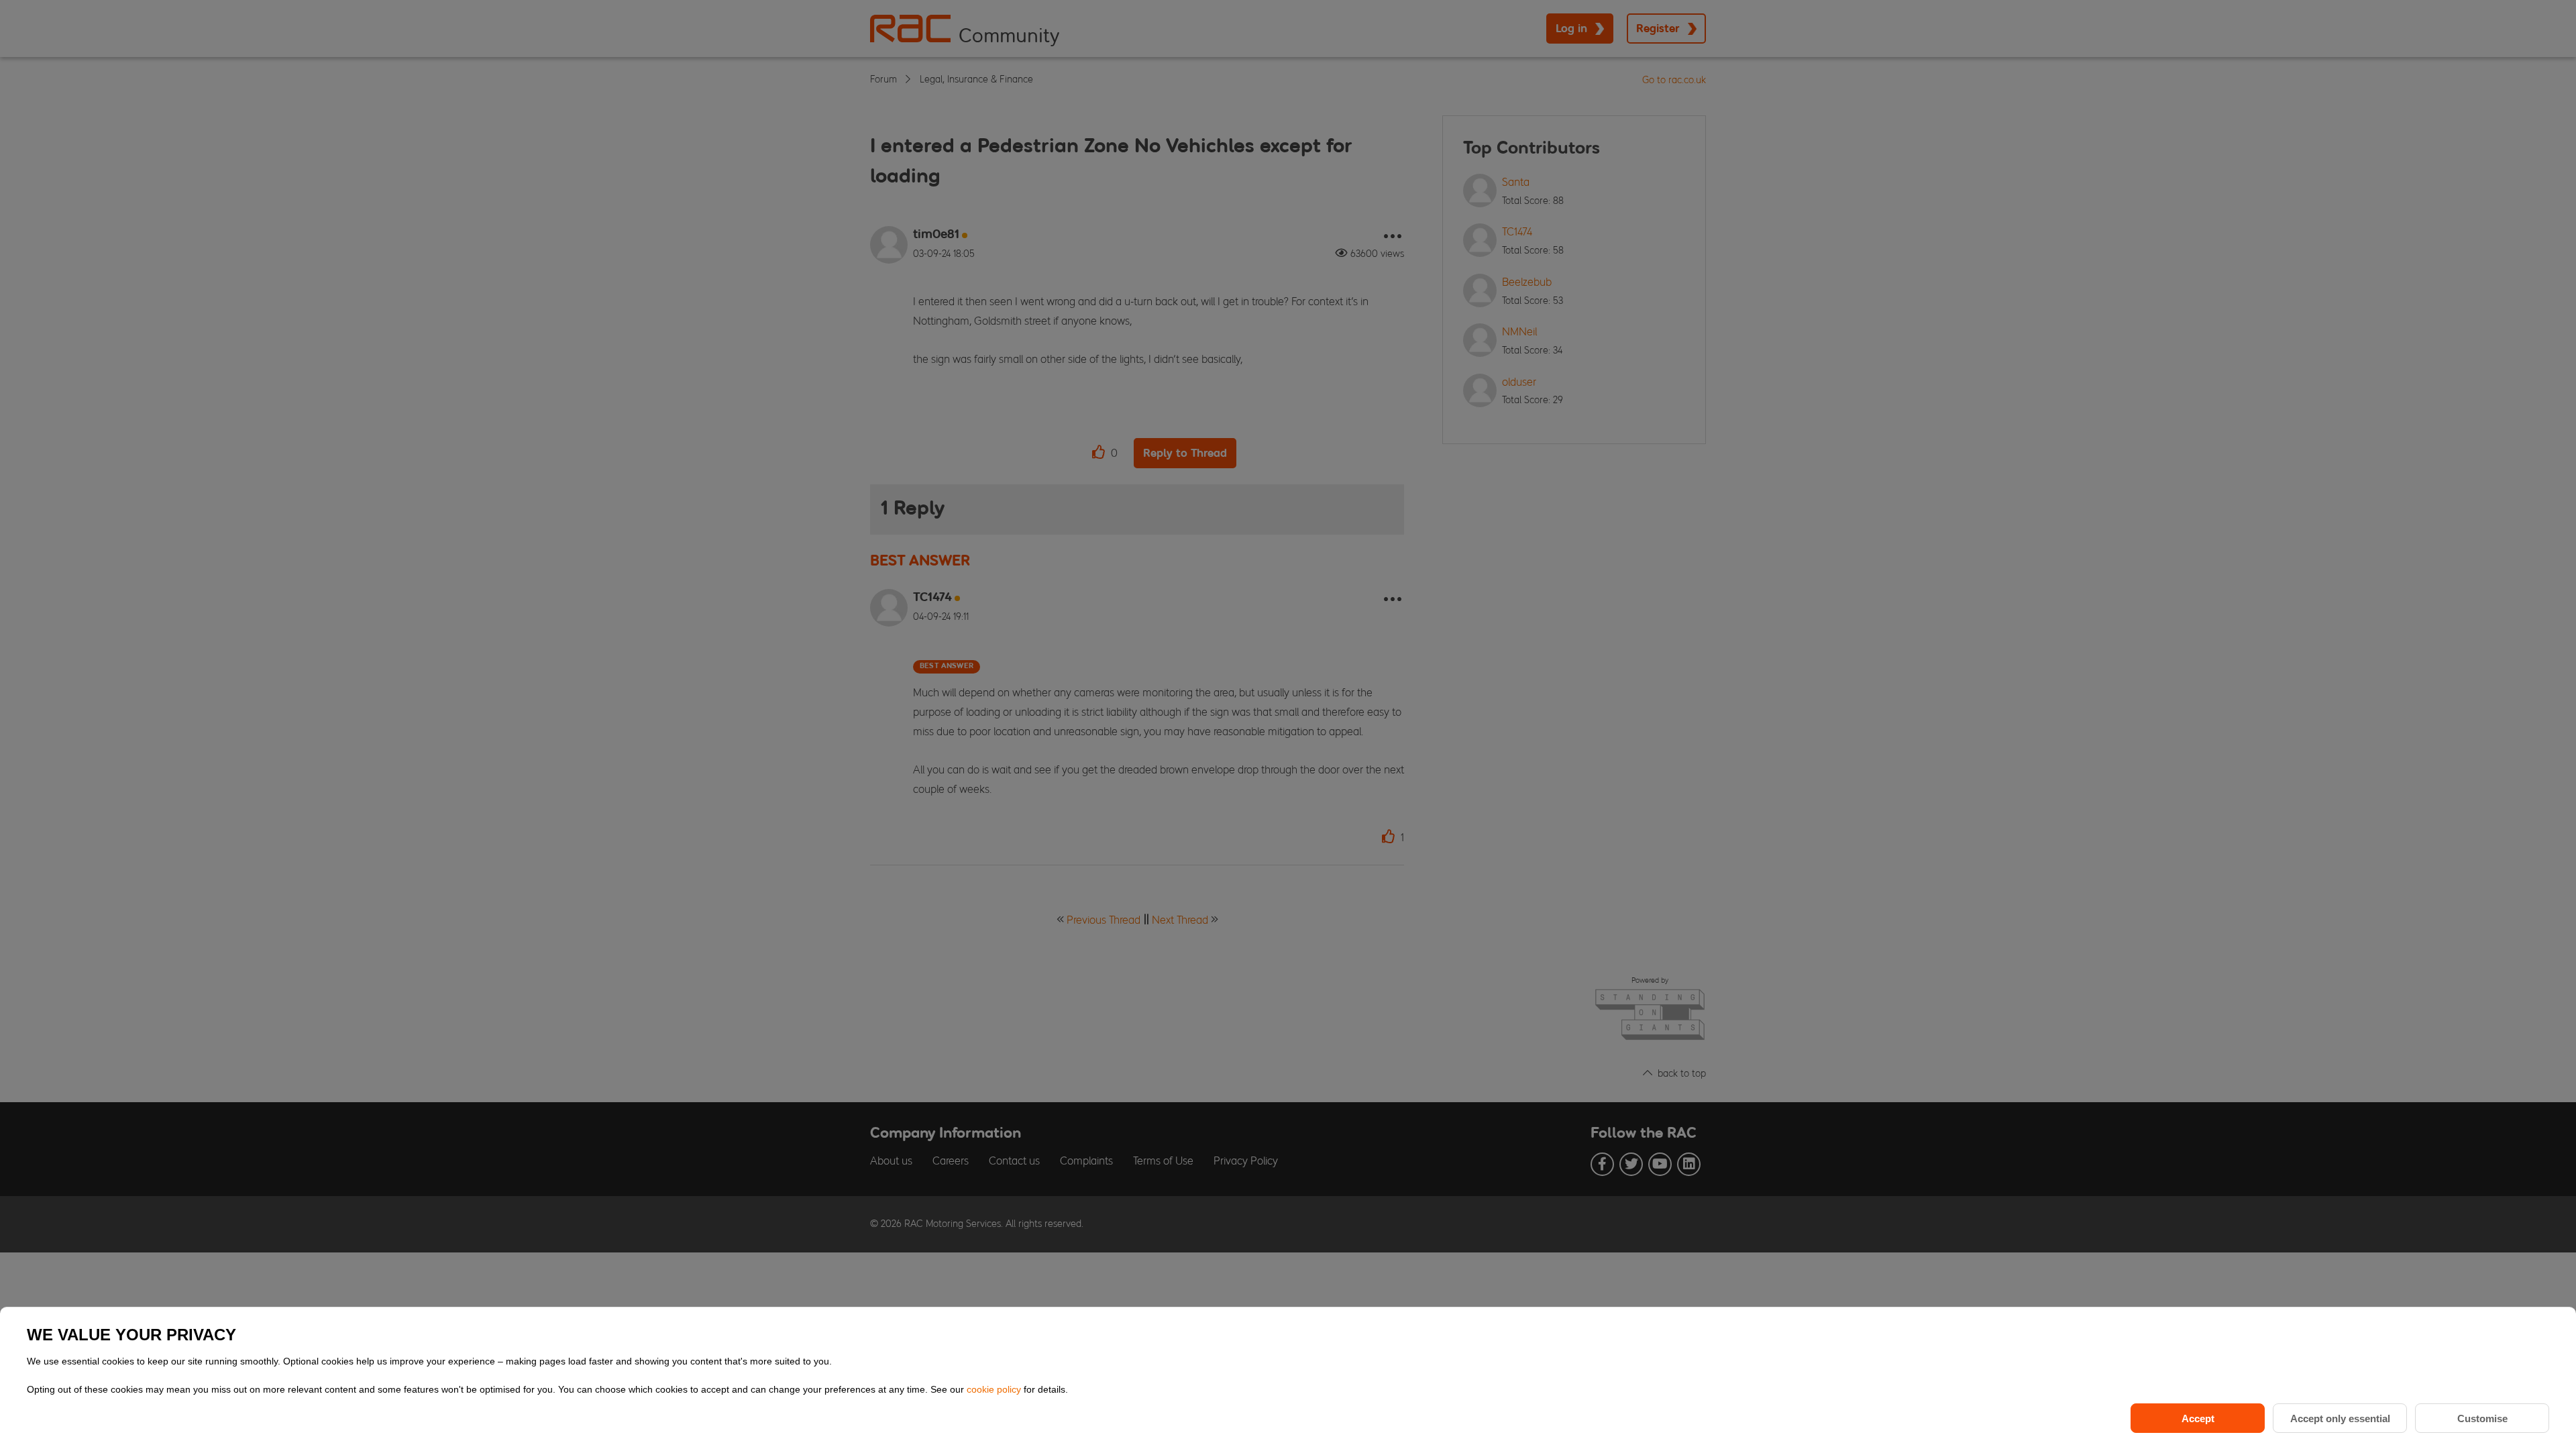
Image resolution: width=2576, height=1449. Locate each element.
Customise (2482, 1418)
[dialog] (1288, 1378)
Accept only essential (2340, 1418)
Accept (2198, 1418)
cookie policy (995, 1389)
